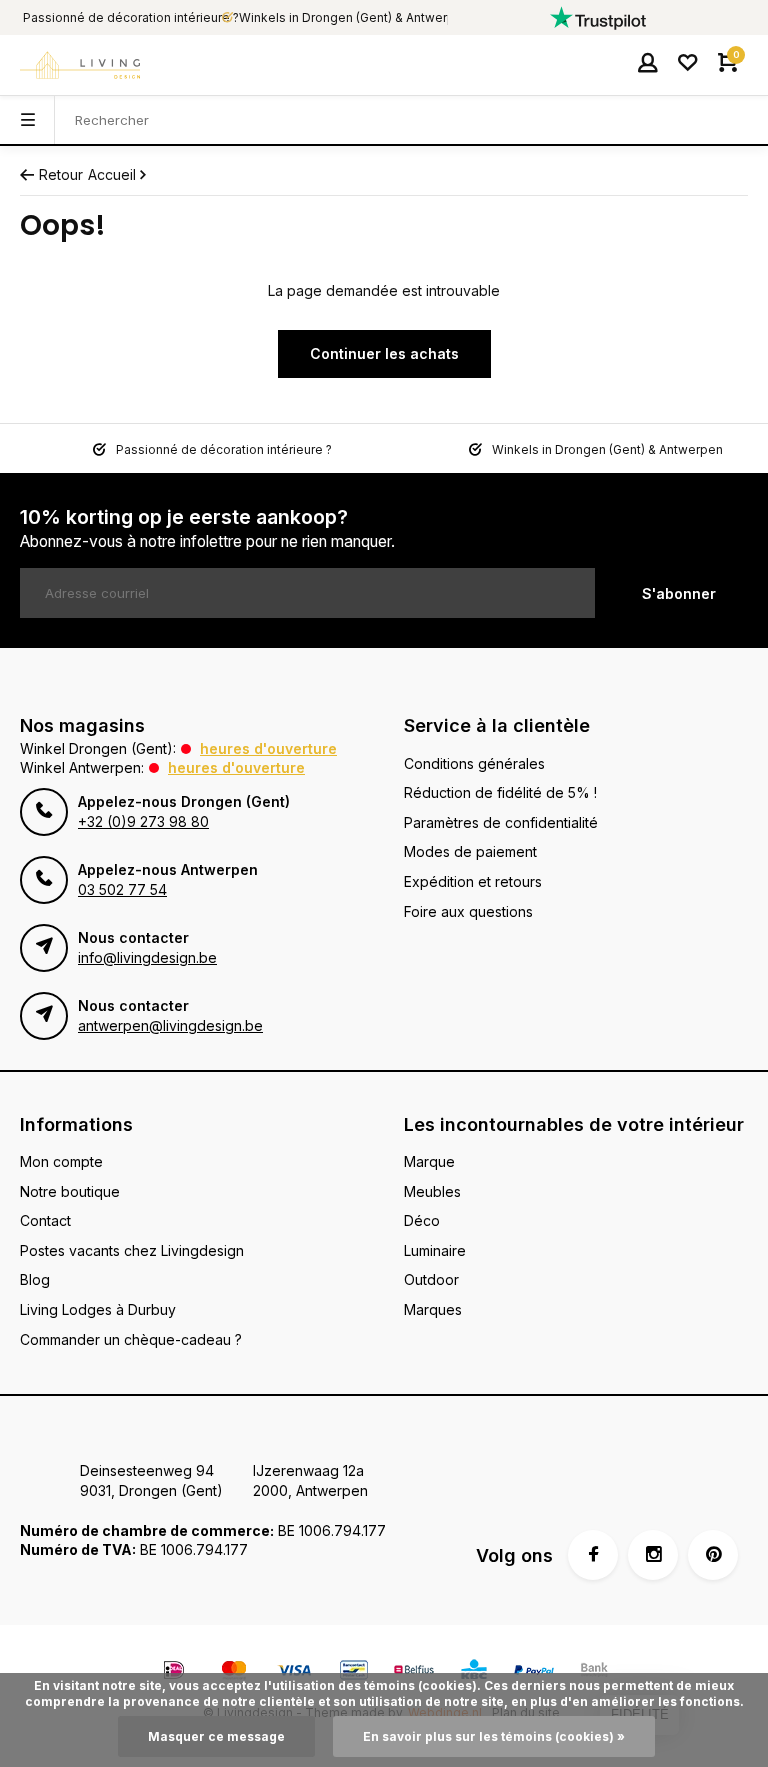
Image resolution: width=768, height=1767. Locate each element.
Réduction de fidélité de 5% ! (500, 792)
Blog (35, 1279)
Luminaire (435, 1250)
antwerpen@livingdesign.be (170, 1025)
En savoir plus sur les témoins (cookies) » (494, 1736)
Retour (61, 174)
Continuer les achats (384, 353)
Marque (429, 1161)
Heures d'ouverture (268, 748)
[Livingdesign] (80, 65)
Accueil (112, 174)
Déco (422, 1220)
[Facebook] (593, 1555)
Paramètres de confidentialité (501, 822)
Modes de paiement (470, 851)
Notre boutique (70, 1191)
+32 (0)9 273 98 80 (143, 821)
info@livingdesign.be (147, 957)
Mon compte (61, 1161)
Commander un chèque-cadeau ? (131, 1339)
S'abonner (679, 593)
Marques (433, 1309)
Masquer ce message (216, 1736)
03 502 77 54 (122, 889)
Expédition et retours (473, 881)
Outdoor (431, 1279)
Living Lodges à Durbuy (98, 1309)
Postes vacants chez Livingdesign (132, 1250)
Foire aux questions (468, 911)
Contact (45, 1220)
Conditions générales (474, 763)
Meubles (432, 1191)
